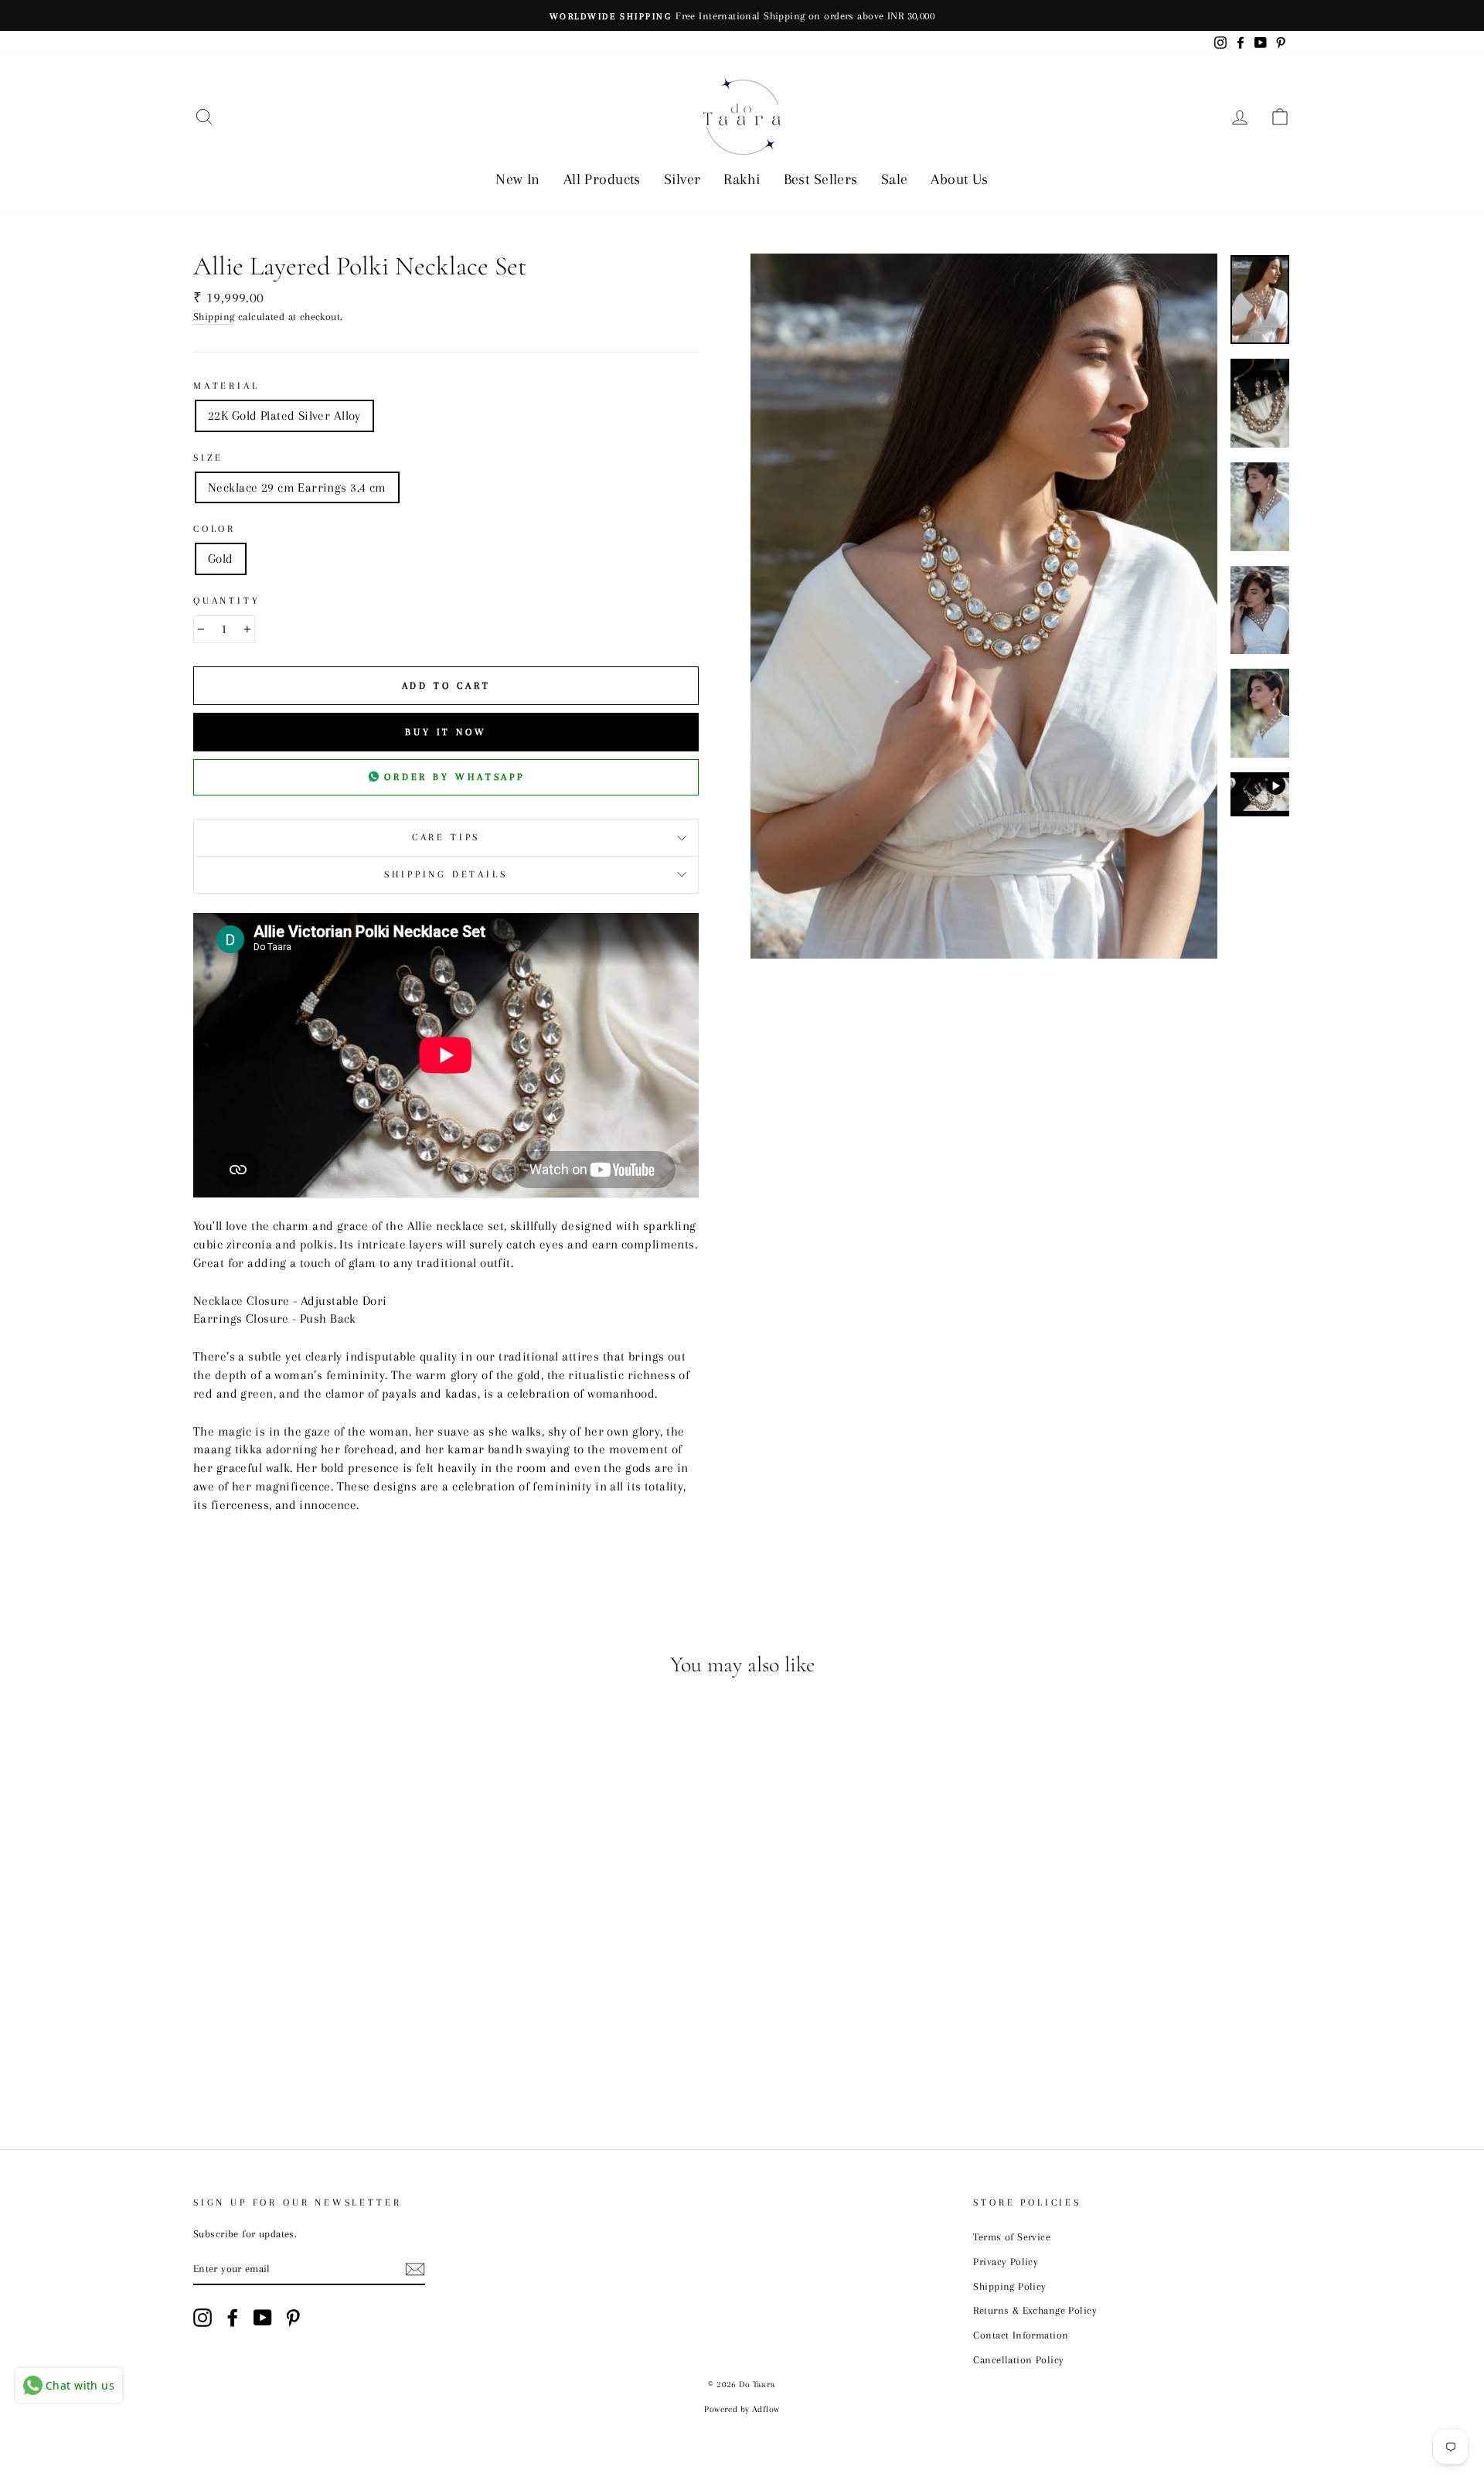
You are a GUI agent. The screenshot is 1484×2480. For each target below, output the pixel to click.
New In (518, 179)
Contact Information (1021, 2335)
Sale (895, 179)
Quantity (227, 601)
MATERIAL (226, 386)
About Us (959, 179)
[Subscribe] (415, 2269)
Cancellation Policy (1018, 2359)
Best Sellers (821, 179)
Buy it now (446, 732)
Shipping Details (446, 874)
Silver (682, 179)
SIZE (208, 458)
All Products (602, 179)
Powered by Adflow (742, 2409)
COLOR (214, 529)
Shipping (214, 316)
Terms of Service (1012, 2236)
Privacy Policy (1006, 2261)
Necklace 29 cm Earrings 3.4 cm (297, 487)
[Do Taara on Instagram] (203, 2318)
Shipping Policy (1009, 2286)
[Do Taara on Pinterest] (293, 2318)
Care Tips (446, 837)
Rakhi (742, 179)
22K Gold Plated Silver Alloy (284, 416)
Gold (221, 559)
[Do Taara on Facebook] (233, 2318)
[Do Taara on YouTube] (263, 2318)
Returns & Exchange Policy (1035, 2310)
